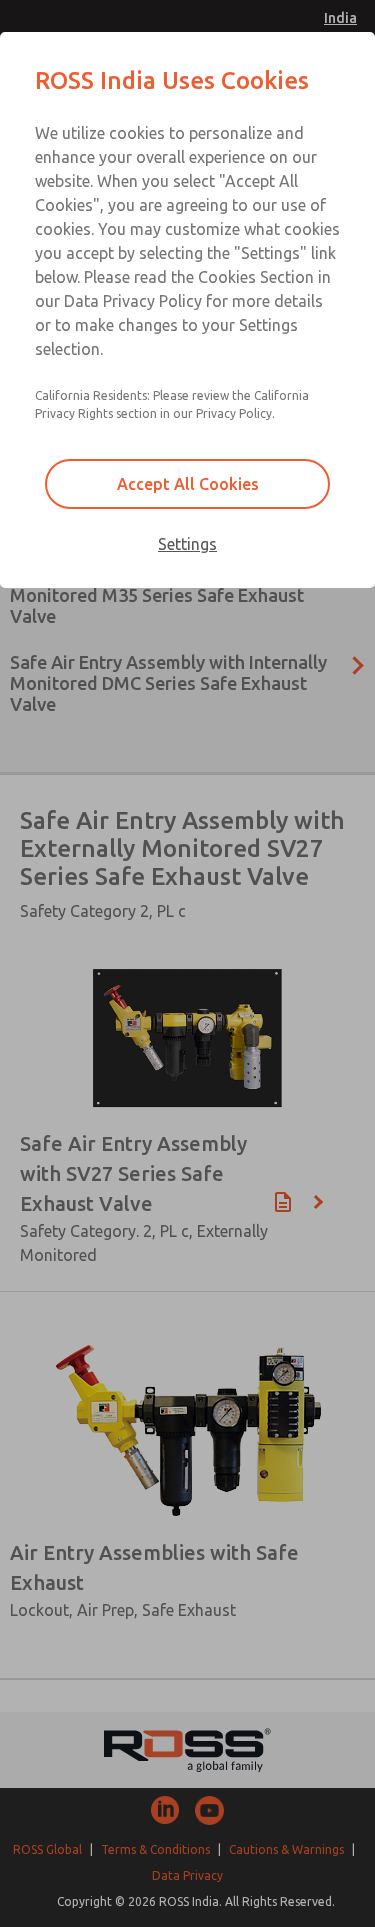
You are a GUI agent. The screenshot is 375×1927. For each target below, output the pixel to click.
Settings (187, 544)
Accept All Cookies (188, 484)
